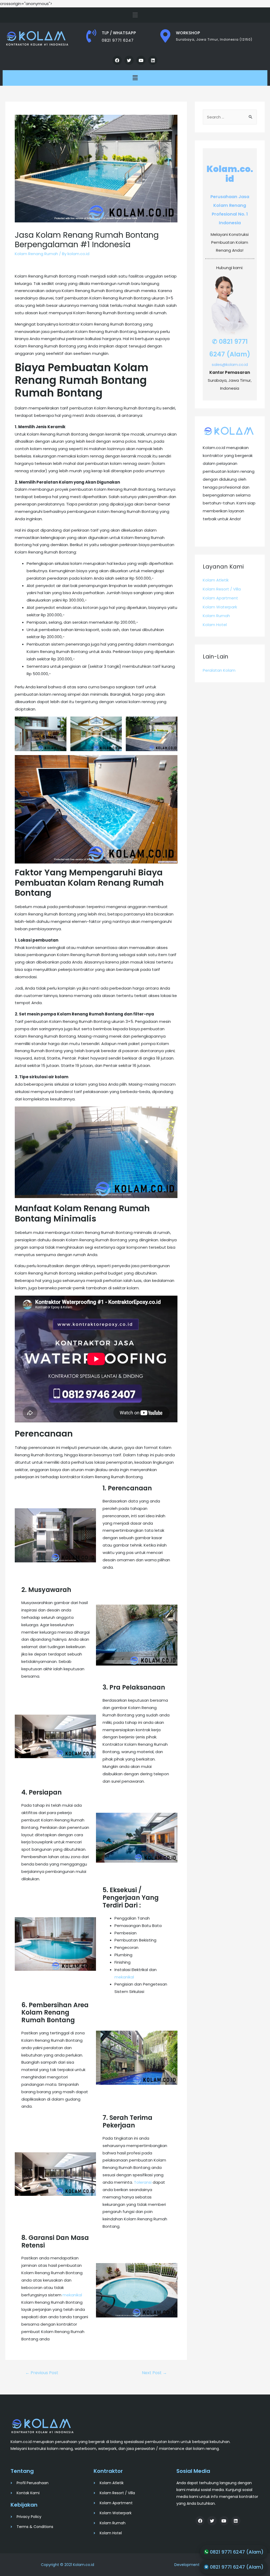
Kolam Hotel (215, 625)
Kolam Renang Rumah (36, 254)
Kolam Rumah (216, 616)
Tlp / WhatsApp (119, 33)
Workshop (188, 33)
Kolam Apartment (220, 598)
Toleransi (143, 2182)
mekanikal (124, 1977)
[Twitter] (129, 60)
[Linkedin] (153, 60)
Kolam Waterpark (220, 607)
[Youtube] (141, 60)
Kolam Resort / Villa (222, 589)
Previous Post (42, 2373)
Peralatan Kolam (219, 670)
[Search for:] (230, 117)
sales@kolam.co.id (230, 364)
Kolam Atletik (216, 580)
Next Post (154, 2373)
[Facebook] (117, 60)
